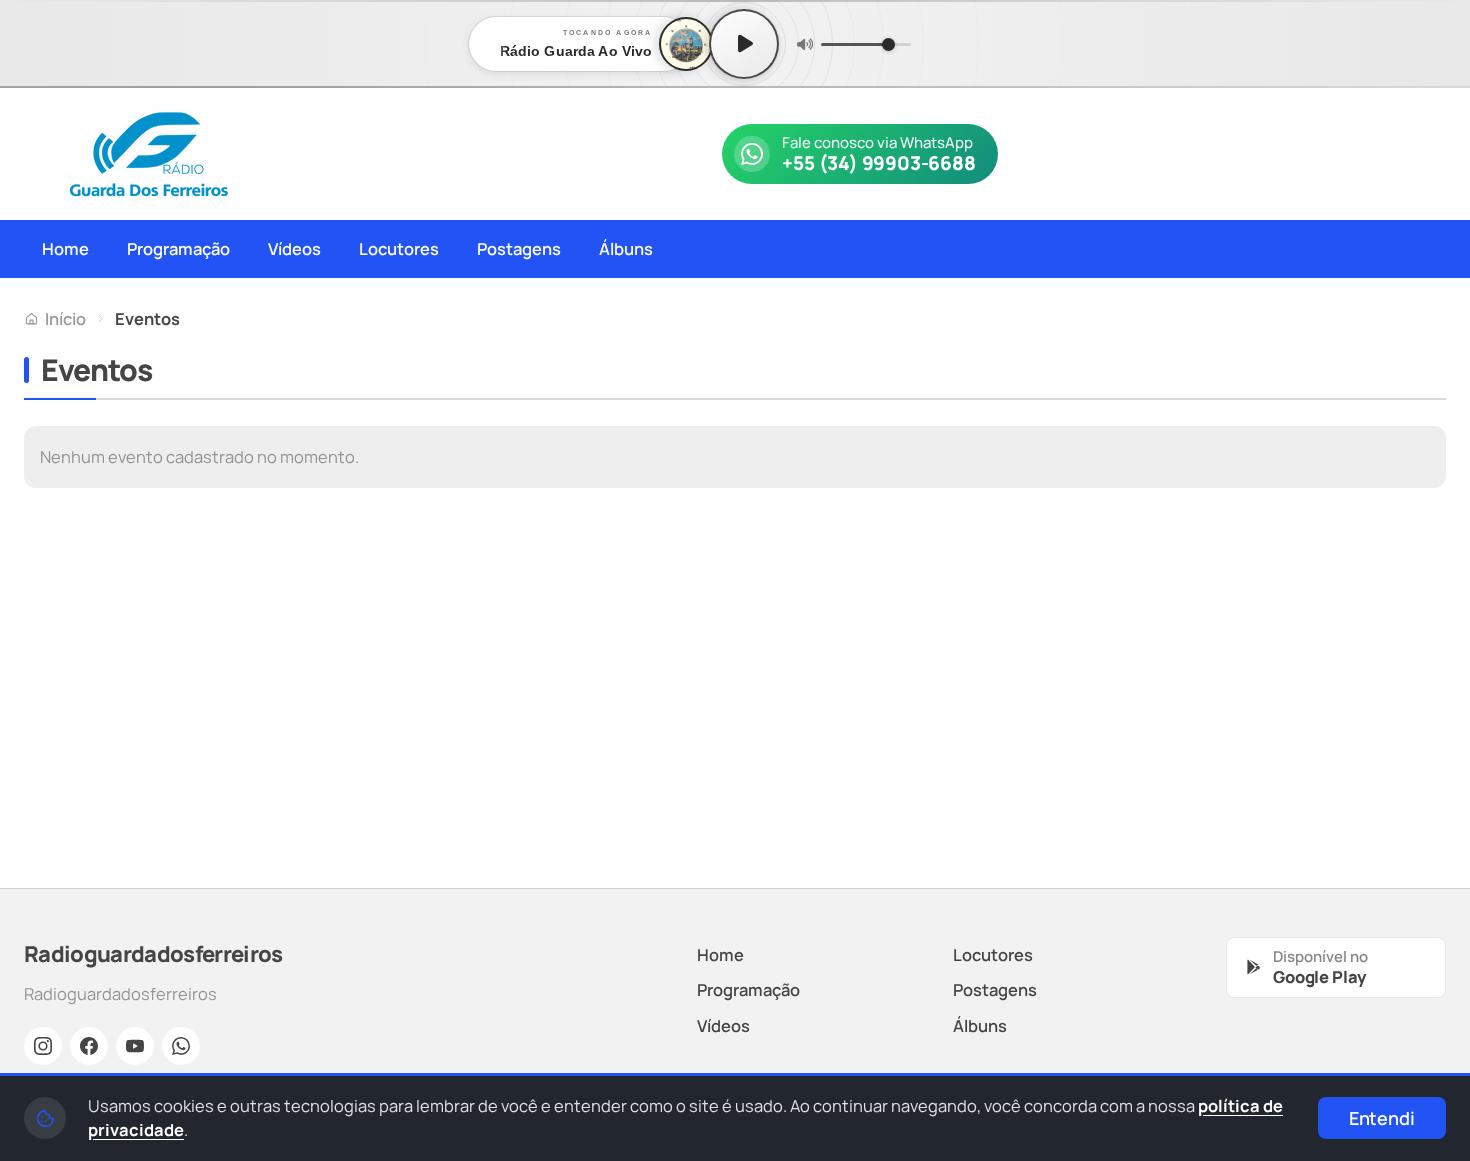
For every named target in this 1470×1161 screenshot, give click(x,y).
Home (65, 248)
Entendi (1382, 1118)
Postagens (519, 248)
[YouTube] (135, 1046)
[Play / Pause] (744, 44)
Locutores (399, 248)
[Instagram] (43, 1046)
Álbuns (626, 248)
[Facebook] (89, 1046)
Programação (178, 248)
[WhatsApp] (181, 1046)
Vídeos (294, 248)
